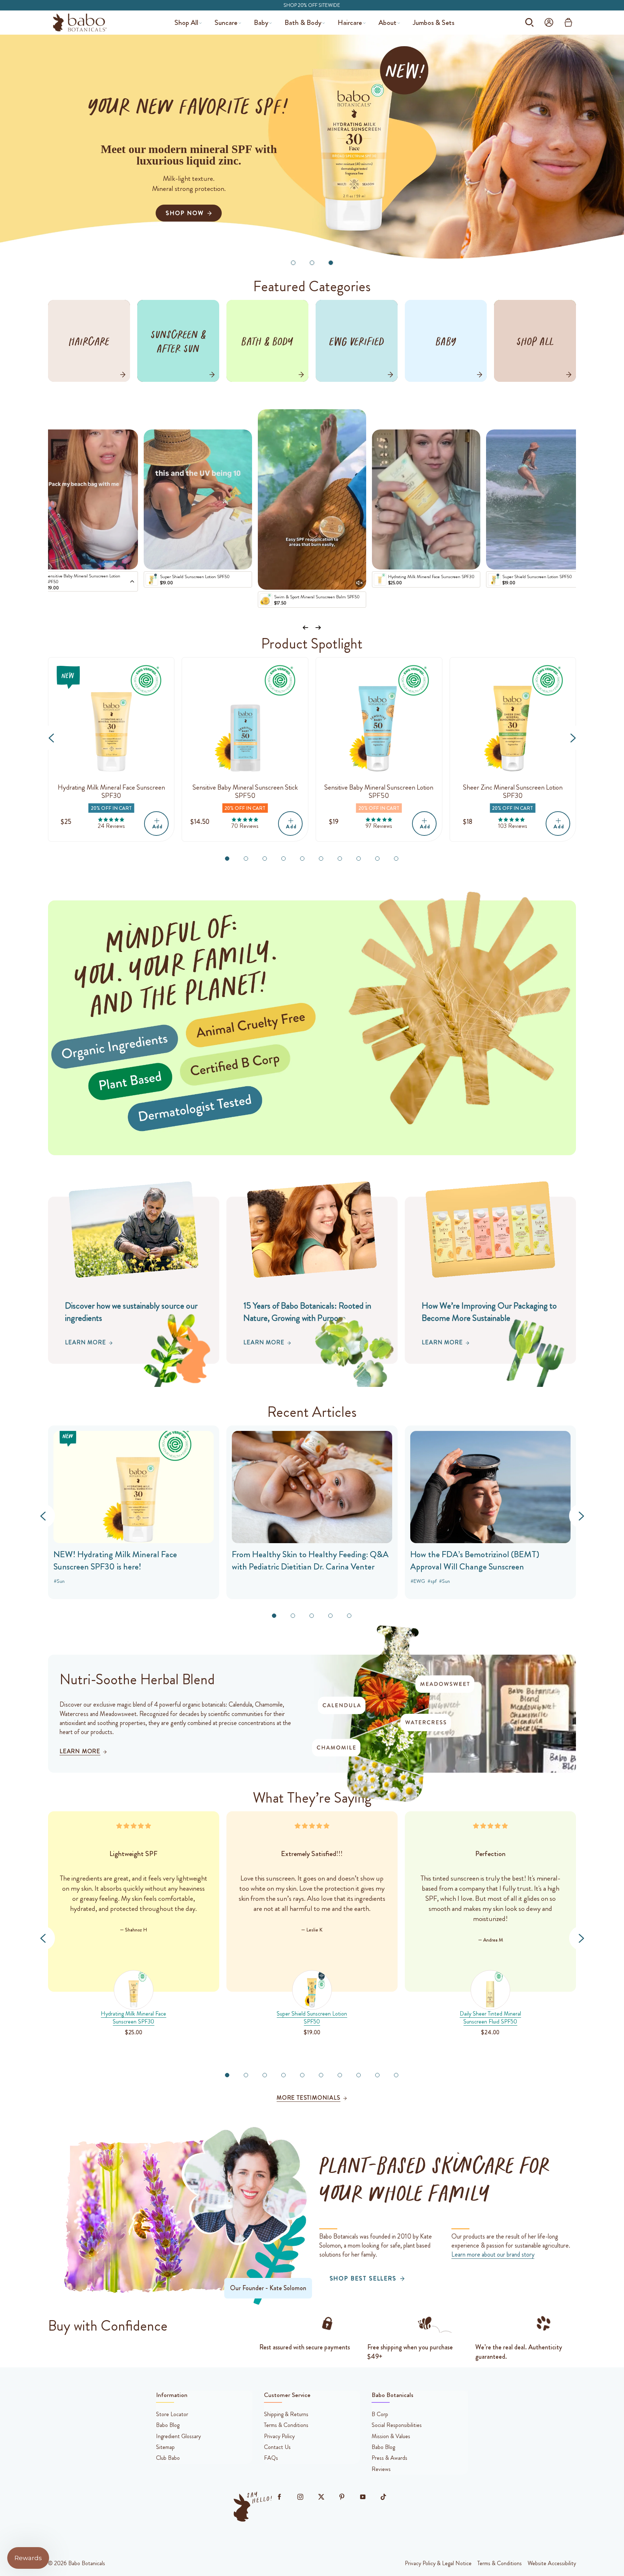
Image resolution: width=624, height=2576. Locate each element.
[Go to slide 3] (331, 263)
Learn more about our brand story (493, 2254)
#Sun (445, 1581)
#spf (432, 1581)
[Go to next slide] (573, 738)
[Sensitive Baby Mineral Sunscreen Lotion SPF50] (379, 721)
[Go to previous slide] (51, 738)
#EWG (418, 1581)
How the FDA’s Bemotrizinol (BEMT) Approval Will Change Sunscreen (475, 1561)
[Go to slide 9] (377, 859)
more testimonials (309, 2098)
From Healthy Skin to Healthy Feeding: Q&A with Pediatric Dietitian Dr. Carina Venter (310, 1561)
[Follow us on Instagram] (300, 2497)
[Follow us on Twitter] (321, 2497)
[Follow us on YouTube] (363, 2497)
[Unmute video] (359, 583)
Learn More (85, 1342)
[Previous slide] (306, 628)
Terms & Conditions (500, 2563)
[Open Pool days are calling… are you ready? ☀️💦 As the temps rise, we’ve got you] (198, 499)
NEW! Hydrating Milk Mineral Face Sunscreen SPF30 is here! (115, 1561)
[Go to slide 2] (312, 263)
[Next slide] (318, 628)
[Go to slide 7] (340, 859)
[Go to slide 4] (283, 859)
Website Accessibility (552, 2563)
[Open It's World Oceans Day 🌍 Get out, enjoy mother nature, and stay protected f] (540, 499)
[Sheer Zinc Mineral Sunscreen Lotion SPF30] (513, 721)
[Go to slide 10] (396, 859)
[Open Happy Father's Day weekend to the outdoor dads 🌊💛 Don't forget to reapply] (312, 499)
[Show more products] (132, 582)
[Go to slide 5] (302, 859)
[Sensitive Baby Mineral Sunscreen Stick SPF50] (245, 721)
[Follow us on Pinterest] (342, 2497)
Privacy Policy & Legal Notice (438, 2563)
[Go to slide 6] (321, 859)
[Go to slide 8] (359, 859)
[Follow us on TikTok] (383, 2497)
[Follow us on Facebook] (279, 2497)
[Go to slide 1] (293, 263)
